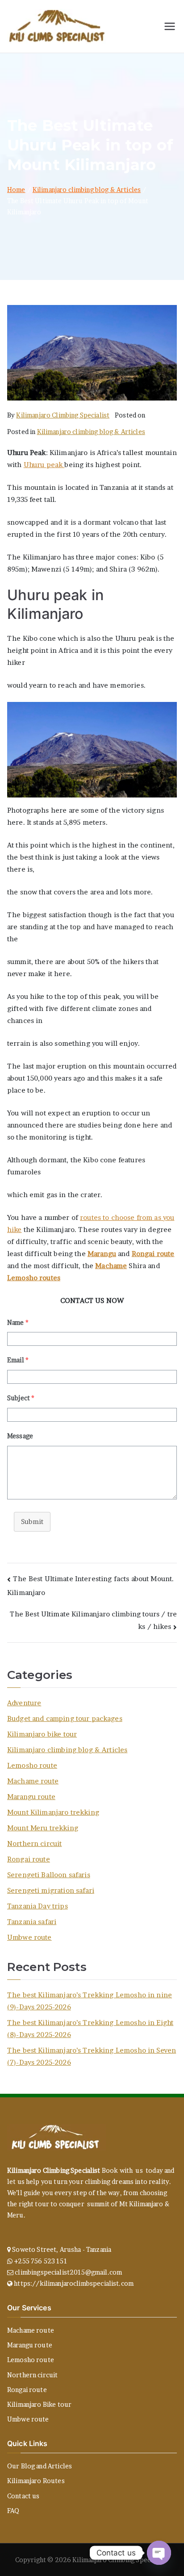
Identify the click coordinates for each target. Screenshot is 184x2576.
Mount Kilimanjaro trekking (53, 1812)
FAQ (13, 2511)
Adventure (24, 1703)
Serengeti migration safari (51, 1890)
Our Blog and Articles (40, 2466)
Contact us (23, 2496)
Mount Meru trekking (43, 1828)
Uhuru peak (44, 465)
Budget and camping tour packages (65, 1718)
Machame (111, 1266)
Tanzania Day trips (38, 1906)
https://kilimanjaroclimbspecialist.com (74, 2283)
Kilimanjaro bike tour (42, 1734)
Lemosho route (32, 1765)
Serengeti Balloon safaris (49, 1875)
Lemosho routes (34, 1278)
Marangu (102, 1254)
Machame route (33, 1781)
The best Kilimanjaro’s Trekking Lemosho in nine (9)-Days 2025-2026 (90, 2001)
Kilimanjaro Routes (36, 2481)
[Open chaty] (159, 2553)
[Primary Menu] (170, 26)
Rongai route (153, 1254)
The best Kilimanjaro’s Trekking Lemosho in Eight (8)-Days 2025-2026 (90, 2029)
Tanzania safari (32, 1922)
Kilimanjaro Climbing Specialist (63, 415)
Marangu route (31, 1797)
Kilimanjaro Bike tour (39, 2404)
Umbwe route (29, 1937)
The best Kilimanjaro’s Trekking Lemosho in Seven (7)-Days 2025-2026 (92, 2056)
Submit (32, 1522)
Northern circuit (34, 1843)
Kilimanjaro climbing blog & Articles (91, 432)
